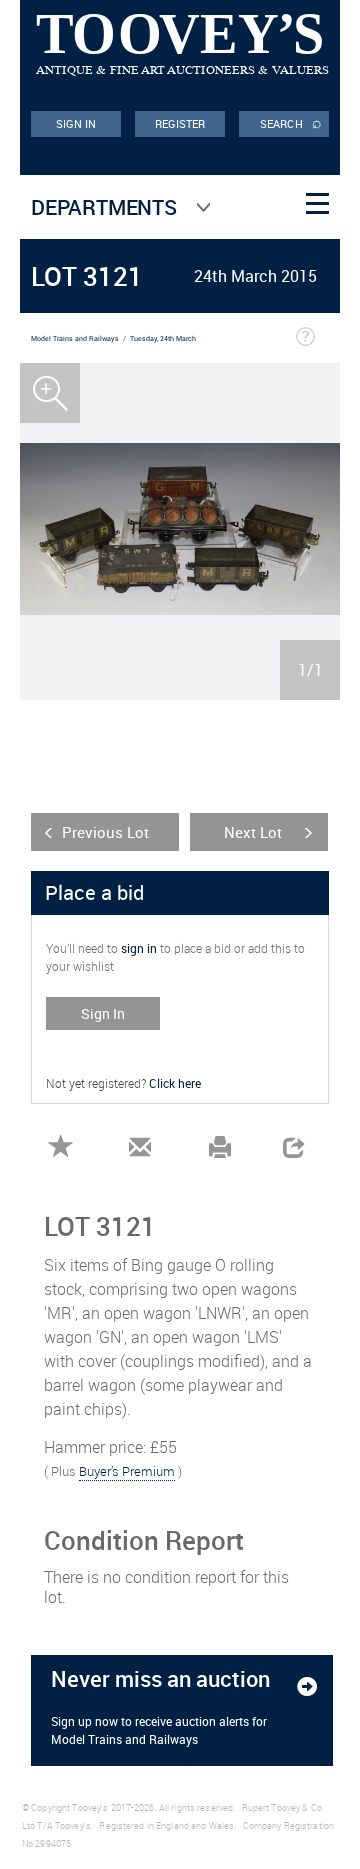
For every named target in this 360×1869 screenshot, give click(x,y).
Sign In (103, 1013)
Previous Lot (105, 832)
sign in (139, 948)
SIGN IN (76, 123)
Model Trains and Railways (75, 338)
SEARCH (291, 122)
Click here (175, 1083)
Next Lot (253, 832)
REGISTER (180, 123)
